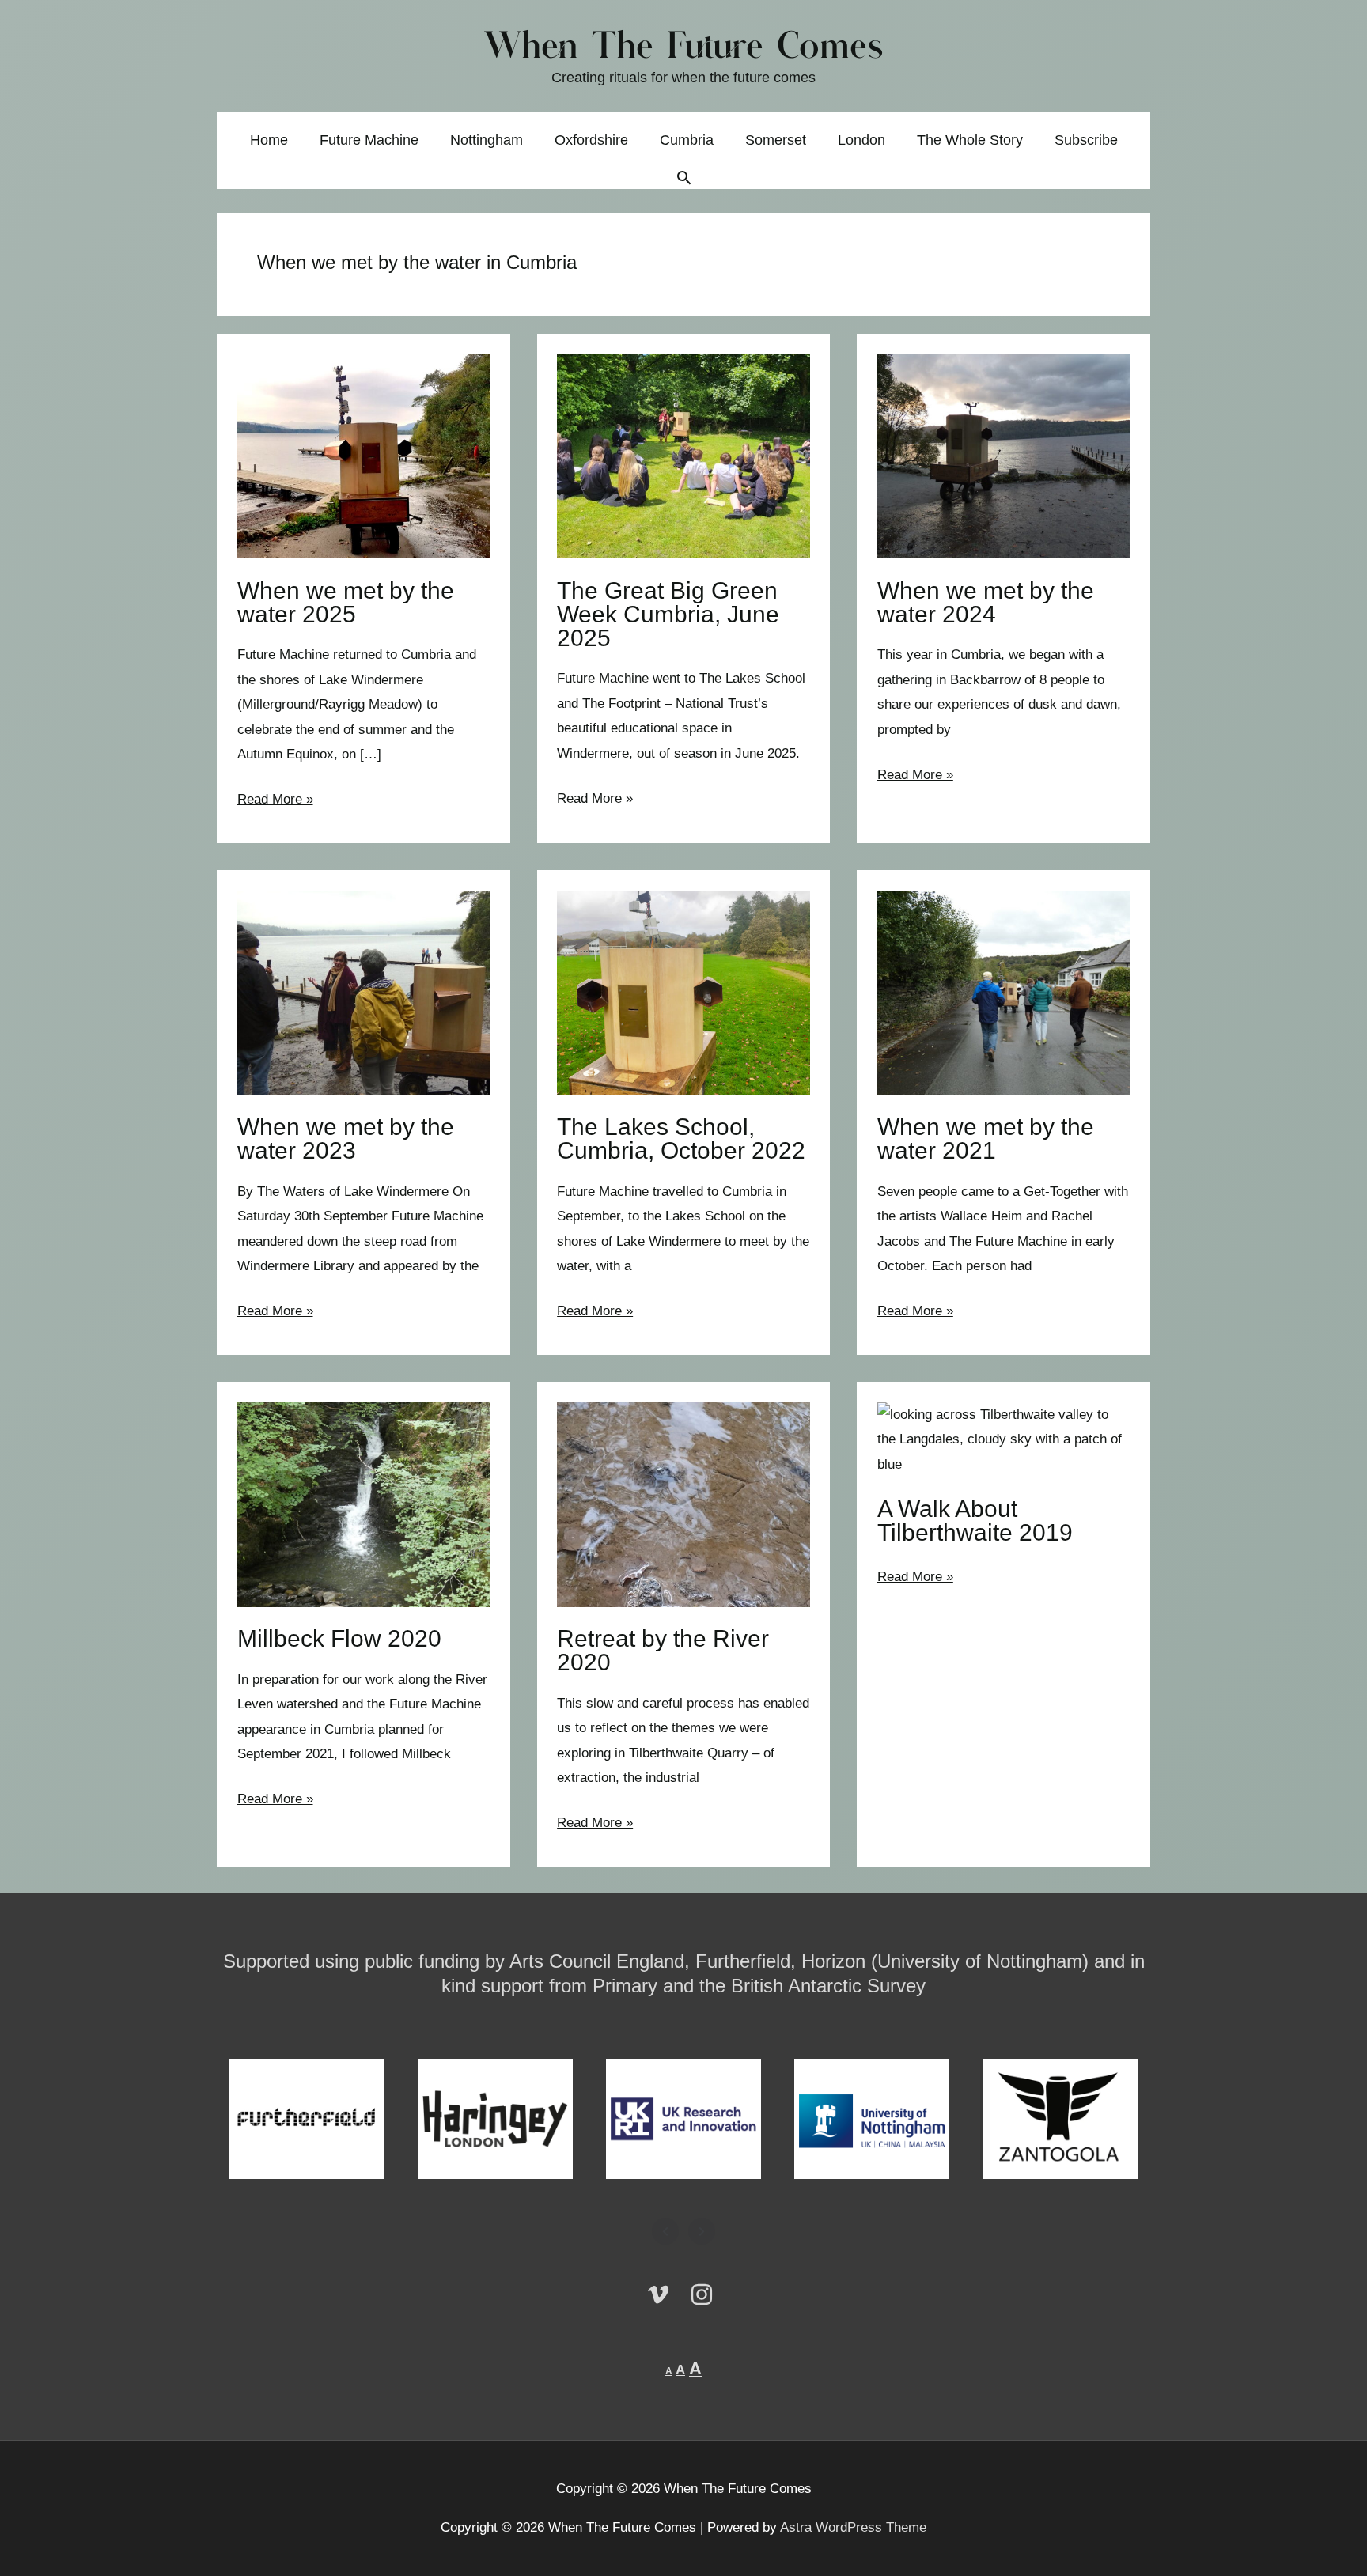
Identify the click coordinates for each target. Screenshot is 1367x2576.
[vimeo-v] (666, 2294)
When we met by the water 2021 (986, 1139)
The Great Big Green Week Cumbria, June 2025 (668, 614)
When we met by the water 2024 (986, 602)
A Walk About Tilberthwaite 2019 (975, 1521)
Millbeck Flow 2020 (339, 1638)
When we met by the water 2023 (346, 1139)
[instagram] (706, 2294)
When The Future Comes (684, 48)
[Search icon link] (684, 180)
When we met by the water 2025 (346, 602)
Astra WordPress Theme (853, 2527)
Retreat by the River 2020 (663, 1650)
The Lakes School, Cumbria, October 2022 (681, 1139)
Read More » (275, 802)
